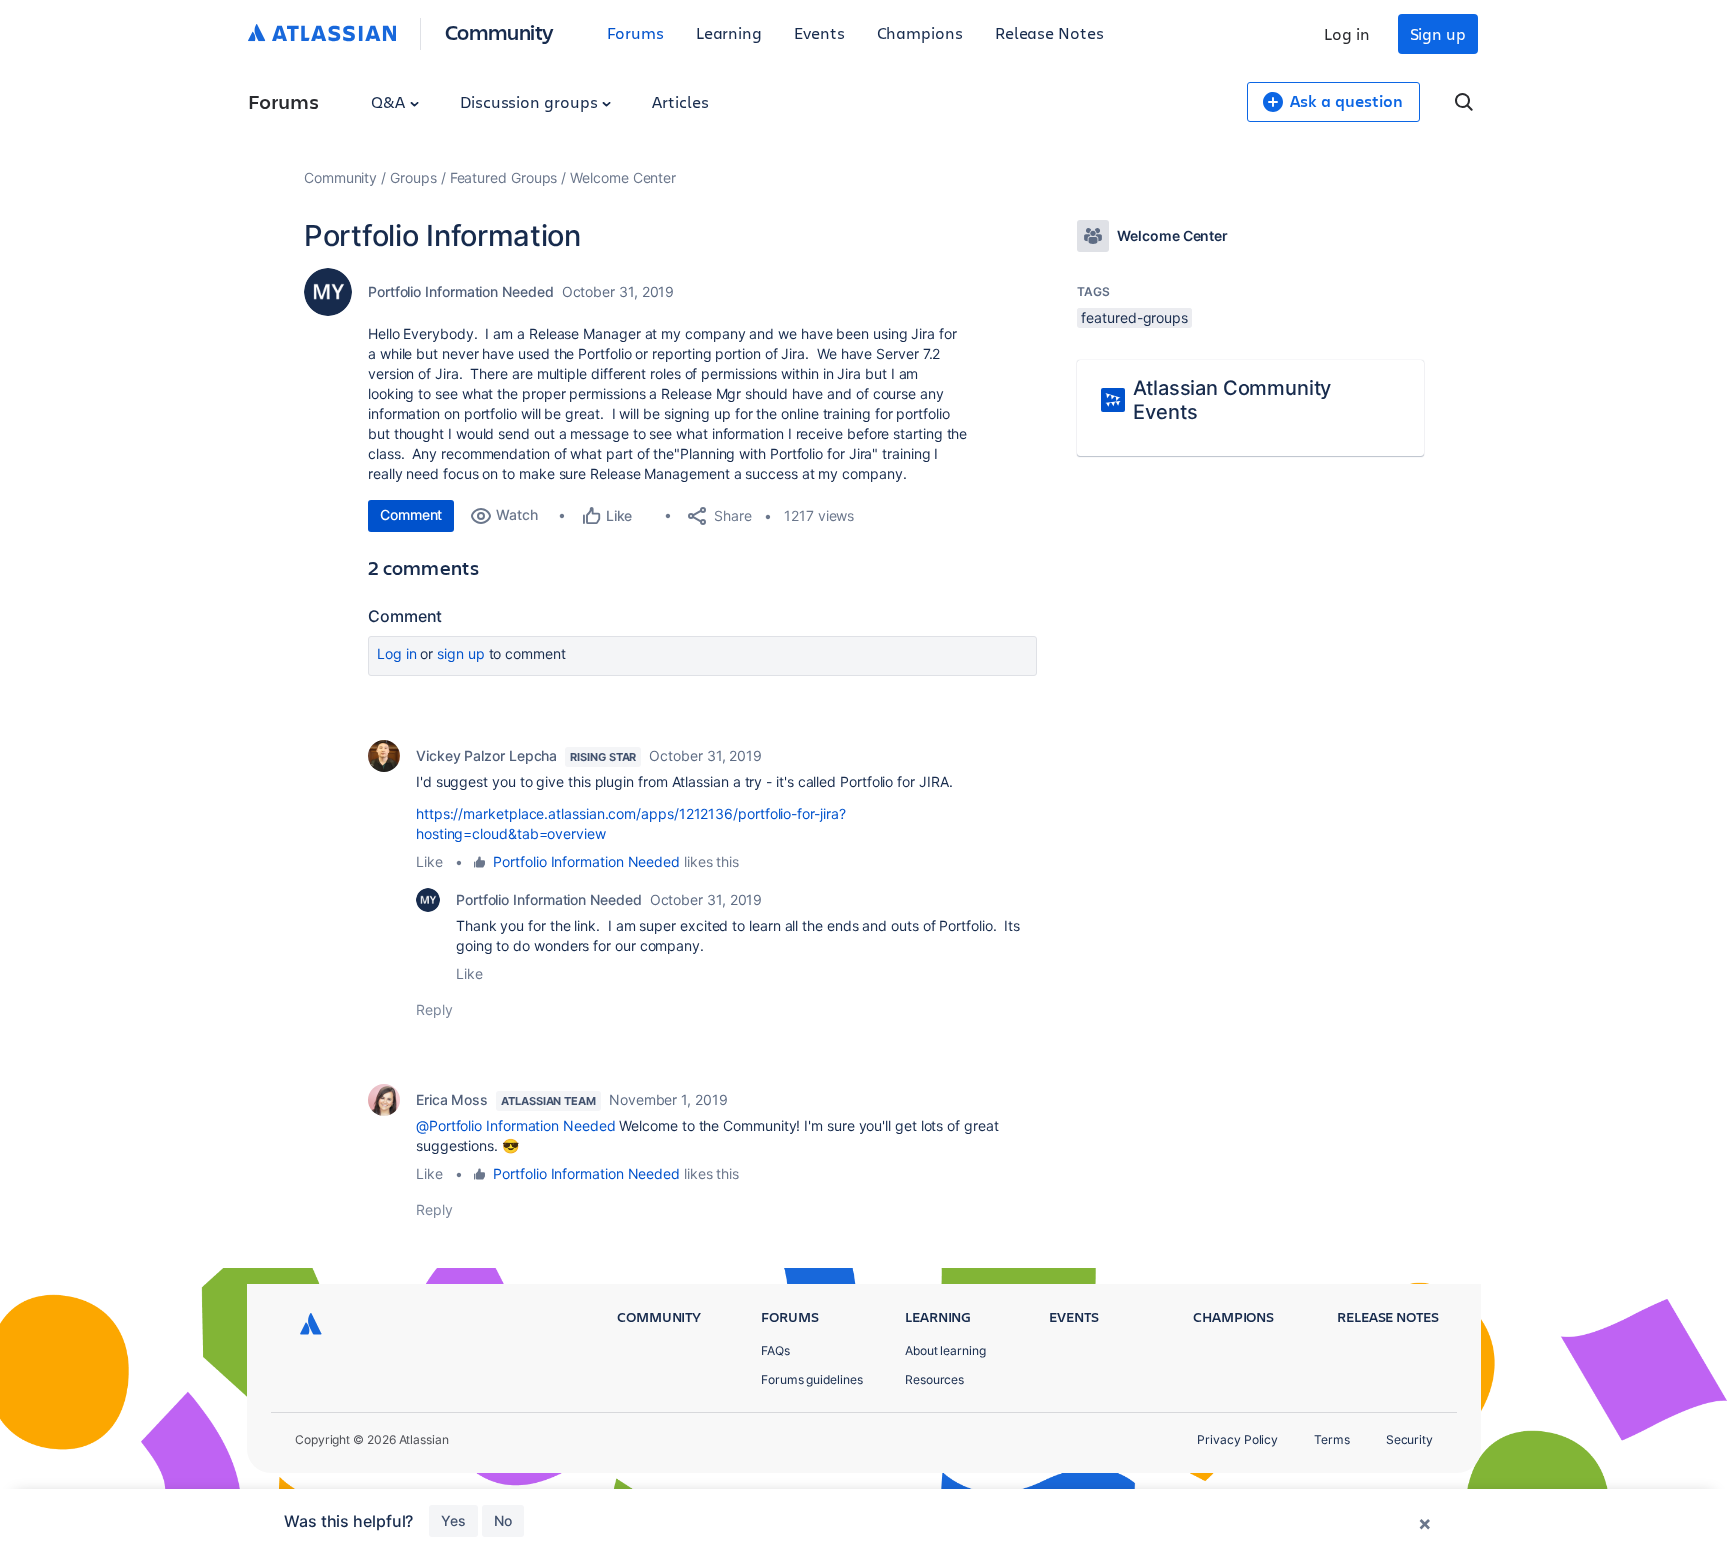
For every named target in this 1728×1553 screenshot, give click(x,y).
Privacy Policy (1237, 1439)
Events (819, 32)
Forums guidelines (812, 1379)
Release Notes (1049, 32)
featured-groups (1134, 317)
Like (429, 861)
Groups (413, 177)
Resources (934, 1379)
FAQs (775, 1350)
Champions (920, 32)
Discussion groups (531, 101)
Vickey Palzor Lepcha (486, 755)
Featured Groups (504, 177)
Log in (1347, 33)
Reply (434, 1009)
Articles (680, 101)
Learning (729, 32)
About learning (945, 1350)
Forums (635, 32)
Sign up (1438, 33)
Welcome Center (623, 177)
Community (499, 31)
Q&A (390, 101)
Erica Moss (452, 1099)
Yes (453, 1520)
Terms (1332, 1439)
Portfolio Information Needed (461, 291)
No (503, 1520)
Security (1409, 1439)
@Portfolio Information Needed (516, 1125)
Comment (411, 514)
